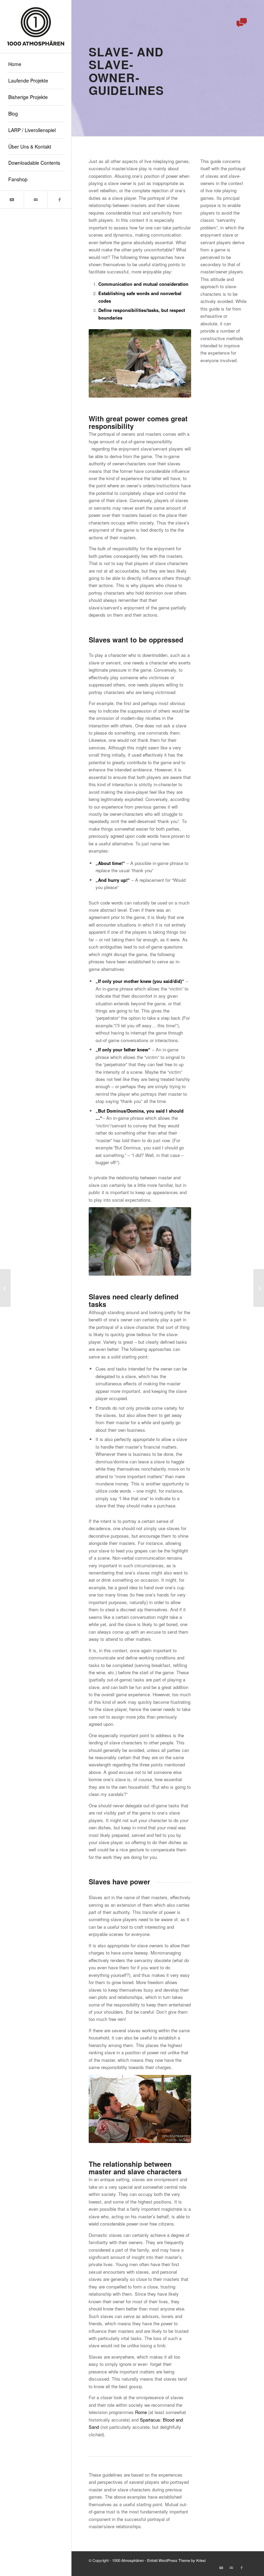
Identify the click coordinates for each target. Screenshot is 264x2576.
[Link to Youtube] (12, 200)
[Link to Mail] (36, 200)
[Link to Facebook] (59, 200)
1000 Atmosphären (128, 2560)
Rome (141, 2412)
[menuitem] (36, 64)
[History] (259, 1288)
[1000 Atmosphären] (36, 26)
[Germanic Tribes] (5, 1288)
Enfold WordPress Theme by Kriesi (176, 2560)
